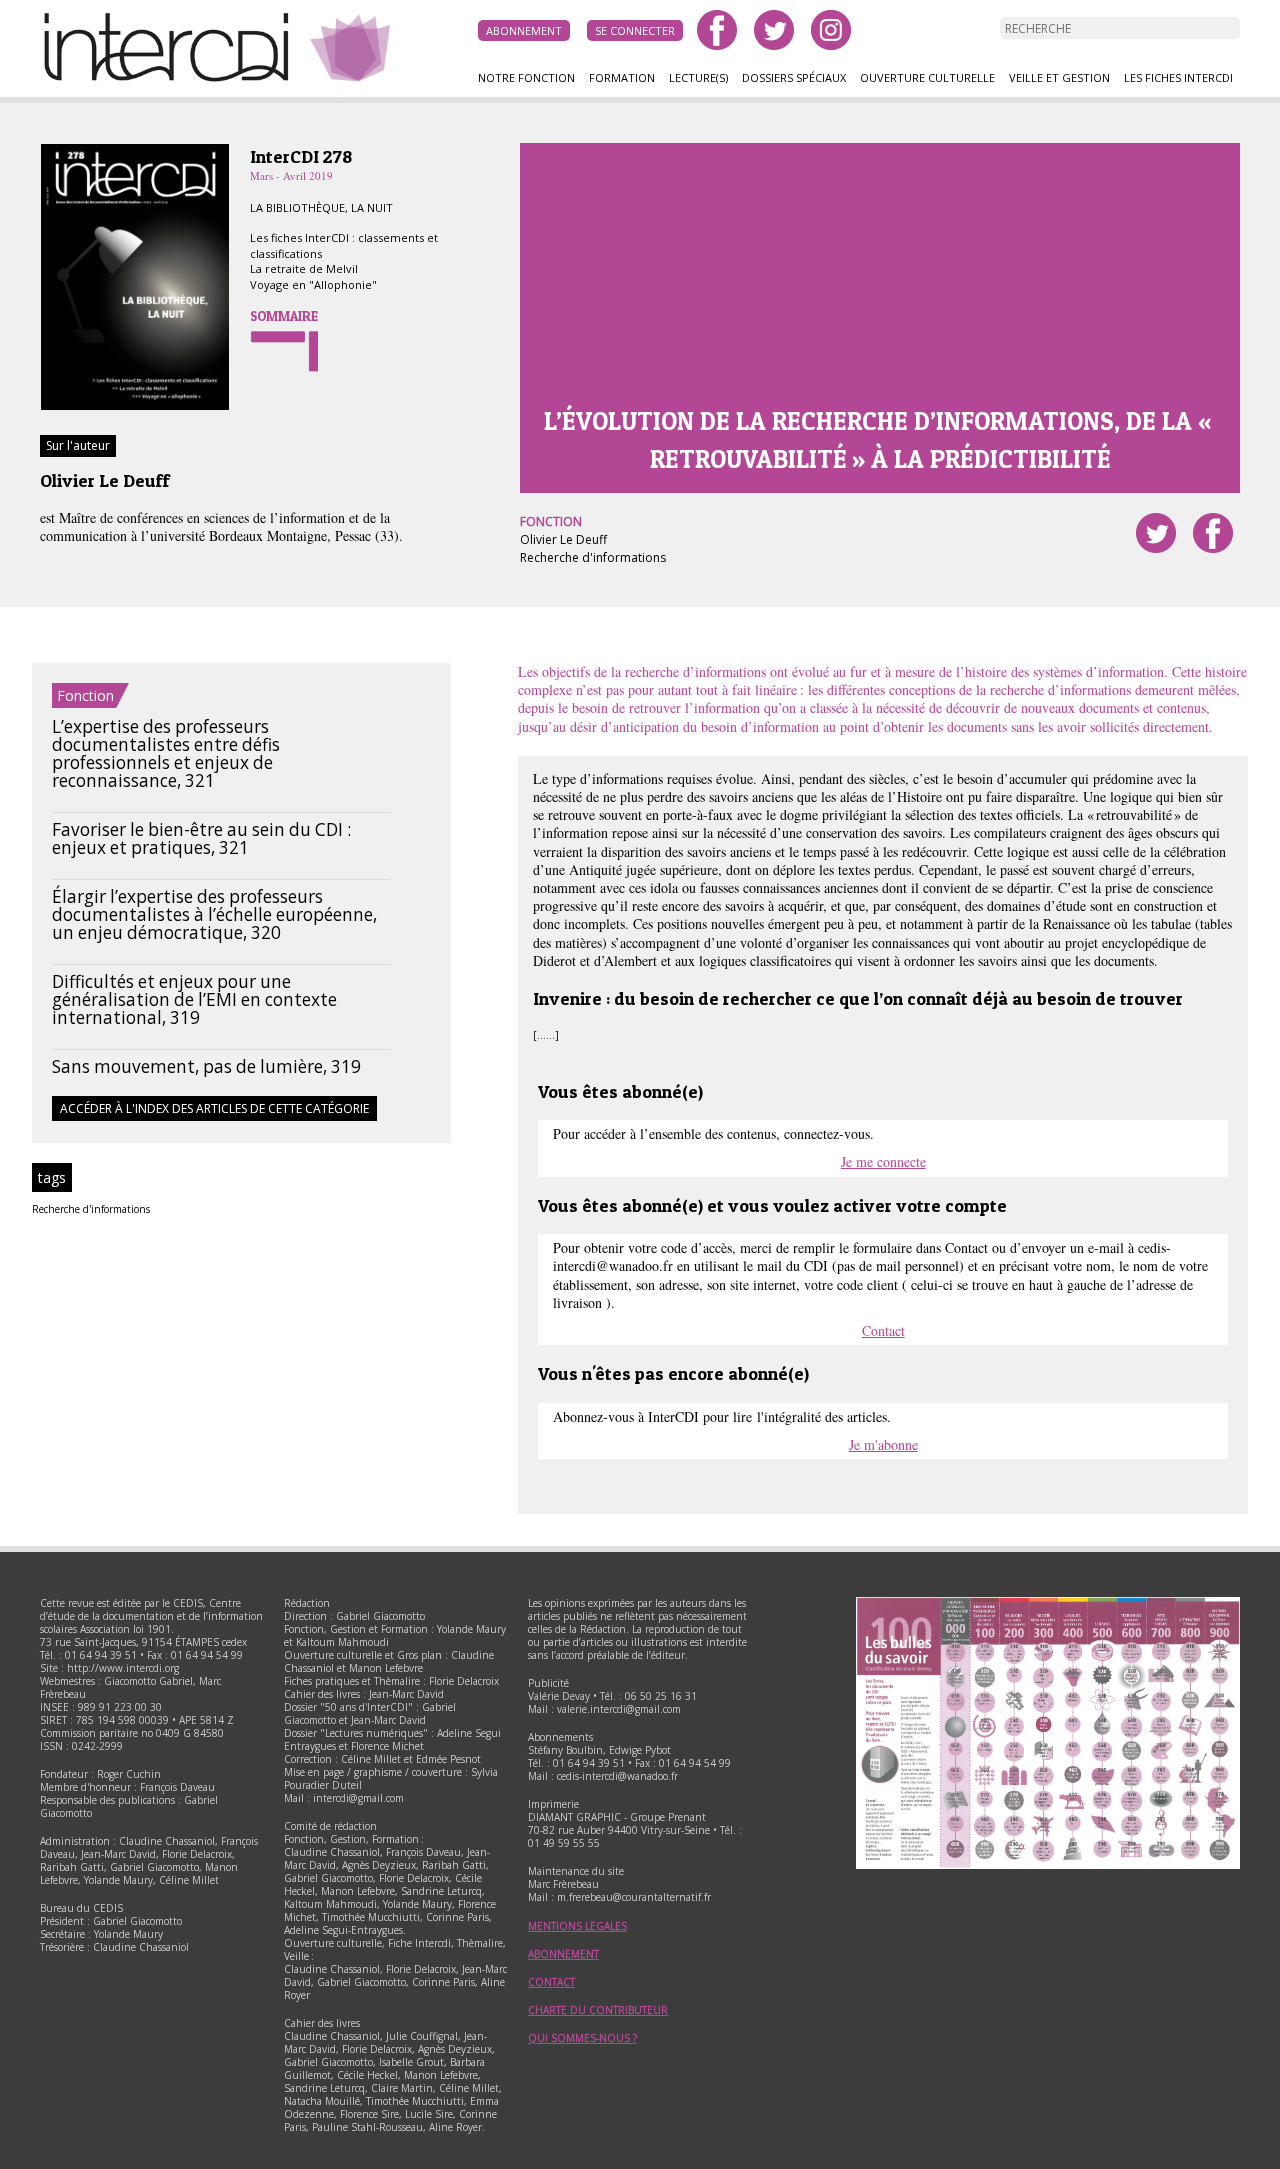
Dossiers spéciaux (794, 77)
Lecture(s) (698, 77)
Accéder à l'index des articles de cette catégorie (214, 1108)
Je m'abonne (883, 1444)
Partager (1213, 533)
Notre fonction (526, 77)
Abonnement (524, 30)
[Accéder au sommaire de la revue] (135, 407)
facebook (717, 30)
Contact (883, 1330)
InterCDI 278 (301, 156)
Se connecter (635, 30)
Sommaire (284, 316)
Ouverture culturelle (927, 77)
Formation (622, 77)
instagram (831, 30)
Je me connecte (883, 1161)
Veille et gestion (1059, 77)
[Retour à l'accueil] (175, 79)
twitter (774, 30)
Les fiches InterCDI (1178, 77)
